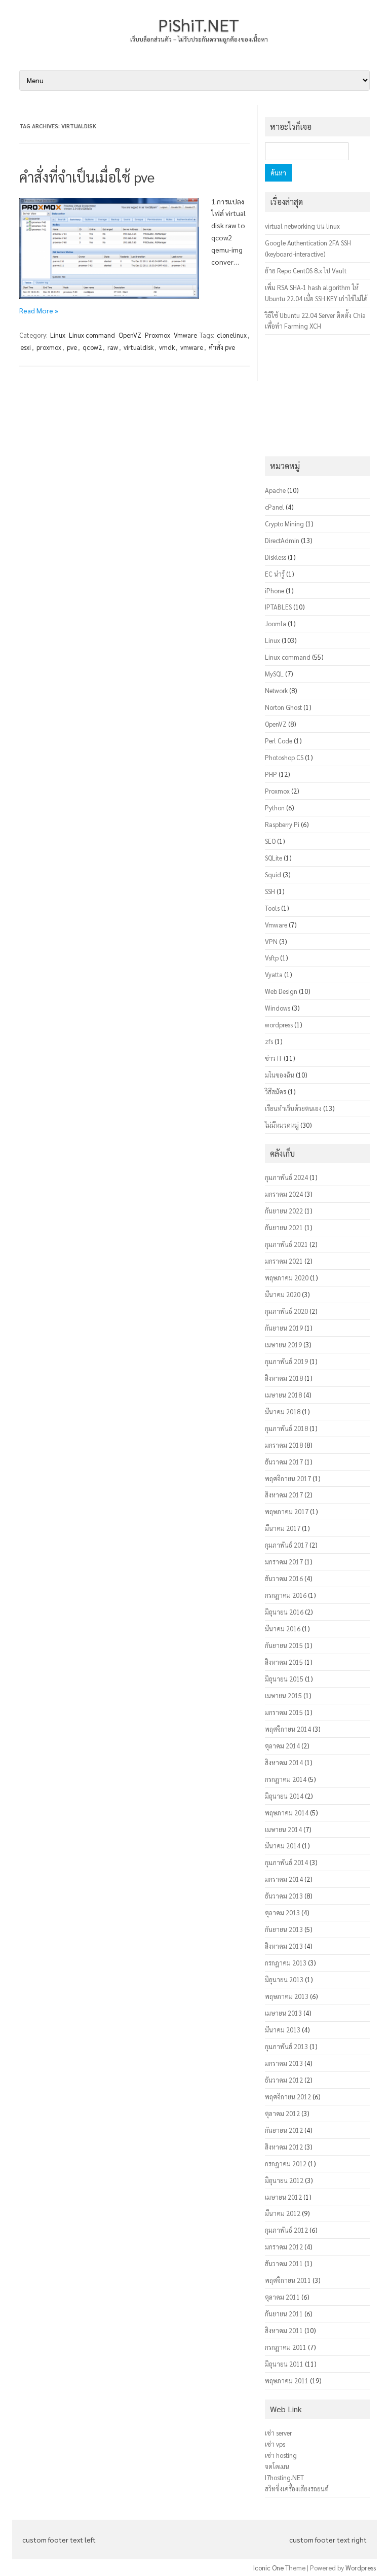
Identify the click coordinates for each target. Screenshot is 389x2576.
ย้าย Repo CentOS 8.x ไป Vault (306, 271)
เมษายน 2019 (283, 1345)
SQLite (274, 858)
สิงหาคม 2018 (284, 1378)
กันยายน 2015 (284, 1645)
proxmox (49, 347)
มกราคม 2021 (284, 1261)
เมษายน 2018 (283, 1395)
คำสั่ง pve (222, 347)
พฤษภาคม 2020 (287, 1278)
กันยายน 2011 (284, 2314)
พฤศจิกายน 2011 (288, 2280)
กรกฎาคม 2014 (286, 1779)
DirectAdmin (282, 540)
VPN (271, 941)
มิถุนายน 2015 (284, 1679)
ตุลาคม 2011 (282, 2297)
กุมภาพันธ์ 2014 (286, 1862)
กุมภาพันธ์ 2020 (286, 1311)
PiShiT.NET (199, 24)
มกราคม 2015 (284, 1712)
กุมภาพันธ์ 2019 (286, 1361)
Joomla (276, 623)
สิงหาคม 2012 (284, 2147)
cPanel (275, 507)
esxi (26, 347)
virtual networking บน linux (302, 226)
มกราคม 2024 (284, 1194)
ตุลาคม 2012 (282, 2113)
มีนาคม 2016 (283, 1629)
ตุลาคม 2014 (282, 1746)
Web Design (281, 991)
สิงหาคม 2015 (284, 1662)
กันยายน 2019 (284, 1328)
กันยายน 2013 (284, 1929)
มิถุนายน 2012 (284, 2180)
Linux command (92, 335)
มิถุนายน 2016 (284, 1612)
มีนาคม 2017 (283, 1528)
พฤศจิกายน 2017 (288, 1478)
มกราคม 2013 (284, 2063)
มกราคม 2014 (284, 1879)
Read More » (39, 310)
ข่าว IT (274, 1058)
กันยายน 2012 (284, 2130)
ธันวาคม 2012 (284, 2080)
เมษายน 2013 (283, 2013)
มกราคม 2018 (284, 1445)
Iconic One (268, 2568)
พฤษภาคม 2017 (287, 1511)
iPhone (275, 591)
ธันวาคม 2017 (284, 1462)
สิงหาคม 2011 (284, 2330)
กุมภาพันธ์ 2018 (286, 1428)
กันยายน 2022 (284, 1211)
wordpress (279, 1025)
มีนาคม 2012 (283, 2213)
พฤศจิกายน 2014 (288, 1729)
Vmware (185, 335)
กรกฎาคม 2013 (286, 1963)
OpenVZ (130, 335)
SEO (270, 841)
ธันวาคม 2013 (284, 1896)
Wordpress (361, 2568)
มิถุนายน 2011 (284, 2364)
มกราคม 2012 (284, 2247)
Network (276, 690)
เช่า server (278, 2433)
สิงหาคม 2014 (284, 1762)
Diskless (276, 557)
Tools (272, 908)
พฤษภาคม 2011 (287, 2381)
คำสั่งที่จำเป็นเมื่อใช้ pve (87, 176)
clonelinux (232, 335)
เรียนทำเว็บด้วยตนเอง (293, 1108)
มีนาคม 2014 (283, 1846)
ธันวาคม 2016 (284, 1578)
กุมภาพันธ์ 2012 (286, 2230)
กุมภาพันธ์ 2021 (286, 1244)
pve (72, 347)
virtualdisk (139, 347)
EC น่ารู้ (275, 574)
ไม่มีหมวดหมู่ (282, 1125)
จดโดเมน (277, 2466)
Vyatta (274, 974)
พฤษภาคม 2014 (287, 1813)
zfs (269, 1041)
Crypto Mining (284, 524)
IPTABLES (278, 607)
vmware (192, 347)
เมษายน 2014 (283, 1829)
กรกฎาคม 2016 (286, 1595)
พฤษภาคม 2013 (287, 1996)
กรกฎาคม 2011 (286, 2347)
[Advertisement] (317, 396)
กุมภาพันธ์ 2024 (286, 1177)
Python (275, 808)
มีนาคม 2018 (283, 1411)
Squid (273, 874)
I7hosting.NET (284, 2477)
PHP (271, 774)
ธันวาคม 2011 (284, 2263)
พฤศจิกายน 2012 (288, 2097)
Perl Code (279, 741)
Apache (275, 490)
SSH (270, 891)
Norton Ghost (283, 707)
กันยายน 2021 (284, 1227)
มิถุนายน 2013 (284, 1979)
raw (113, 347)
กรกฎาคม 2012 (286, 2163)
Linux (58, 335)
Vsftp (272, 958)
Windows (278, 1008)
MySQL (274, 674)
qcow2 (92, 347)
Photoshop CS (284, 757)
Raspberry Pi (282, 824)
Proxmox (158, 335)
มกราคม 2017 (284, 1562)
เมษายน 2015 (283, 1695)
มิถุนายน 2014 (284, 1796)
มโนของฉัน (280, 1075)
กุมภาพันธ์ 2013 (286, 2046)
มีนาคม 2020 (283, 1294)
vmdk (167, 347)
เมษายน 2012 (283, 2197)
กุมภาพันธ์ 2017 (286, 1545)
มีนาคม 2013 (283, 2030)
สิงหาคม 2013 (284, 1946)
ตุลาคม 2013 (282, 1912)
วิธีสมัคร (276, 1092)
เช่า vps (275, 2444)
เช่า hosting (281, 2455)
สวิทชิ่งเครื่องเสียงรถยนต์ (297, 2489)
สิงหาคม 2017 (284, 1495)
